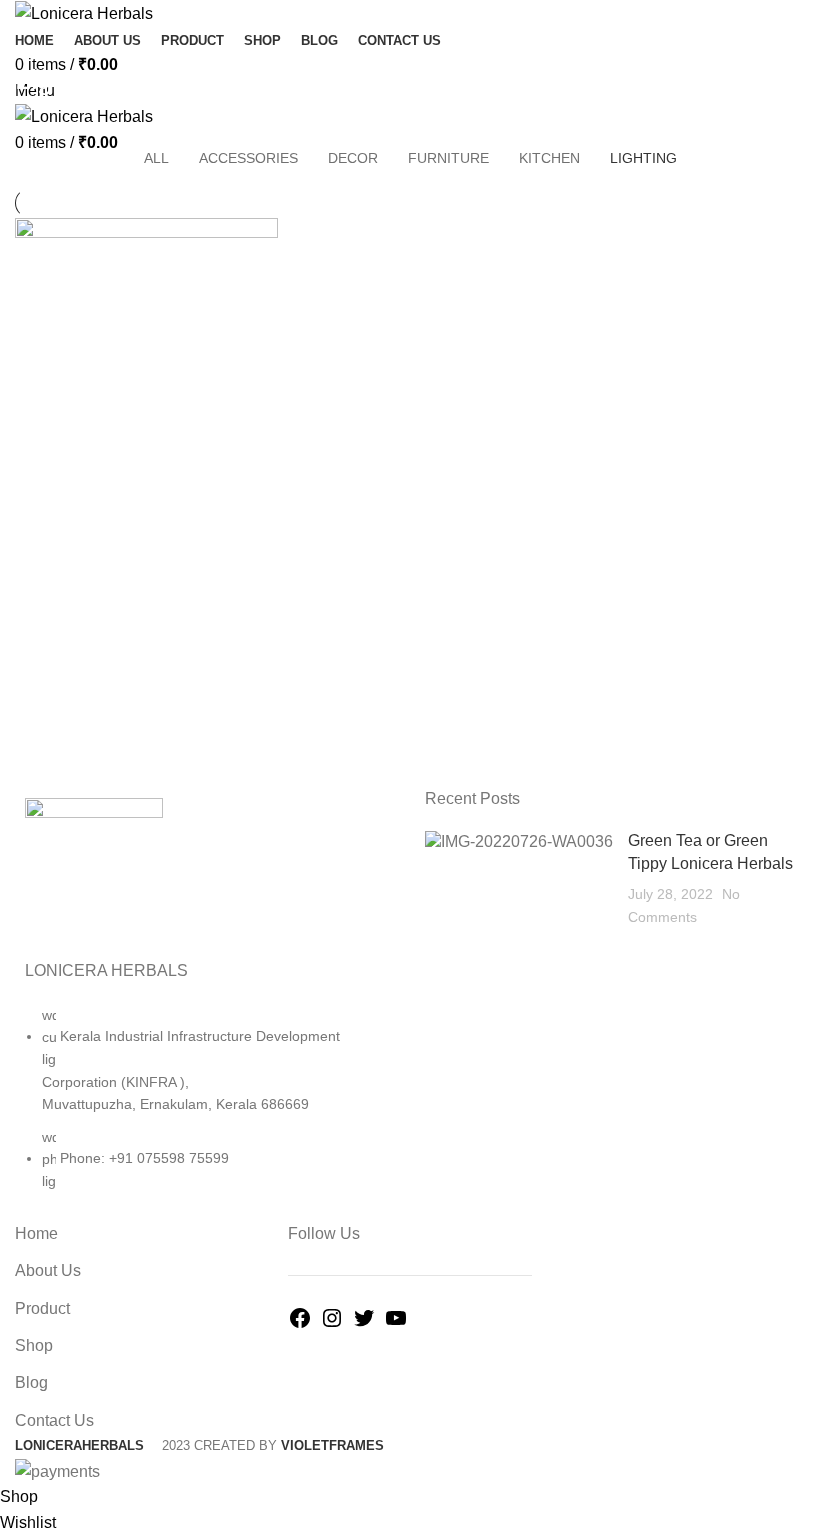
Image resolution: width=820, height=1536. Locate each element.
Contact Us (54, 1420)
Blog (31, 1382)
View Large (263, 233)
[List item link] (205, 1108)
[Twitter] (364, 1324)
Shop (34, 1345)
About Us (48, 1270)
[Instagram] (332, 1324)
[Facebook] (300, 1324)
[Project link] (146, 407)
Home (31, 127)
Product (42, 1308)
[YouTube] (396, 1324)
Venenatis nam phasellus (146, 127)
